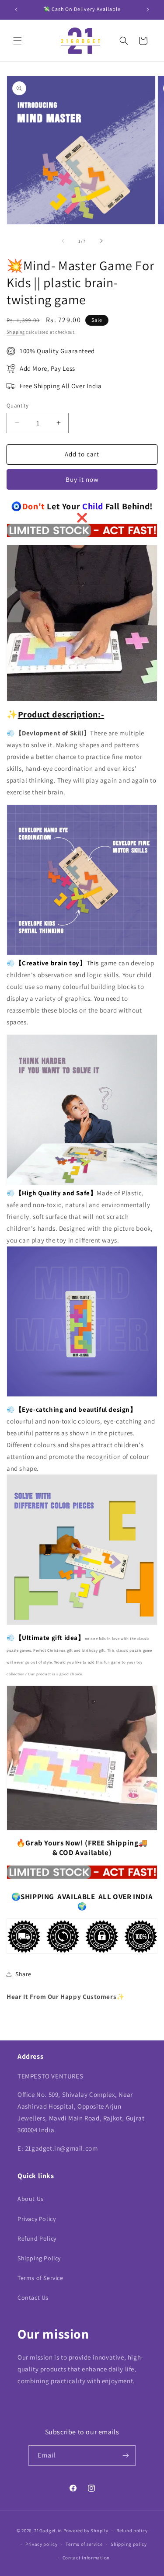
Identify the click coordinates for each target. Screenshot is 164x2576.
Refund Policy (37, 2238)
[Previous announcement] (16, 10)
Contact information (86, 2558)
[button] (17, 41)
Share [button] (23, 1974)
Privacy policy (42, 2544)
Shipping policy (129, 2544)
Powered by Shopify (86, 2531)
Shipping (16, 332)
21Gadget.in (48, 2531)
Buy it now (82, 479)
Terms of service (84, 2544)
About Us (31, 2199)
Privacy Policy (37, 2219)
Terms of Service (40, 2278)
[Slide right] (101, 241)
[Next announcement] (148, 10)
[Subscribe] (126, 2456)
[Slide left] (63, 241)
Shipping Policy (39, 2258)
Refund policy (132, 2531)
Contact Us (33, 2298)
